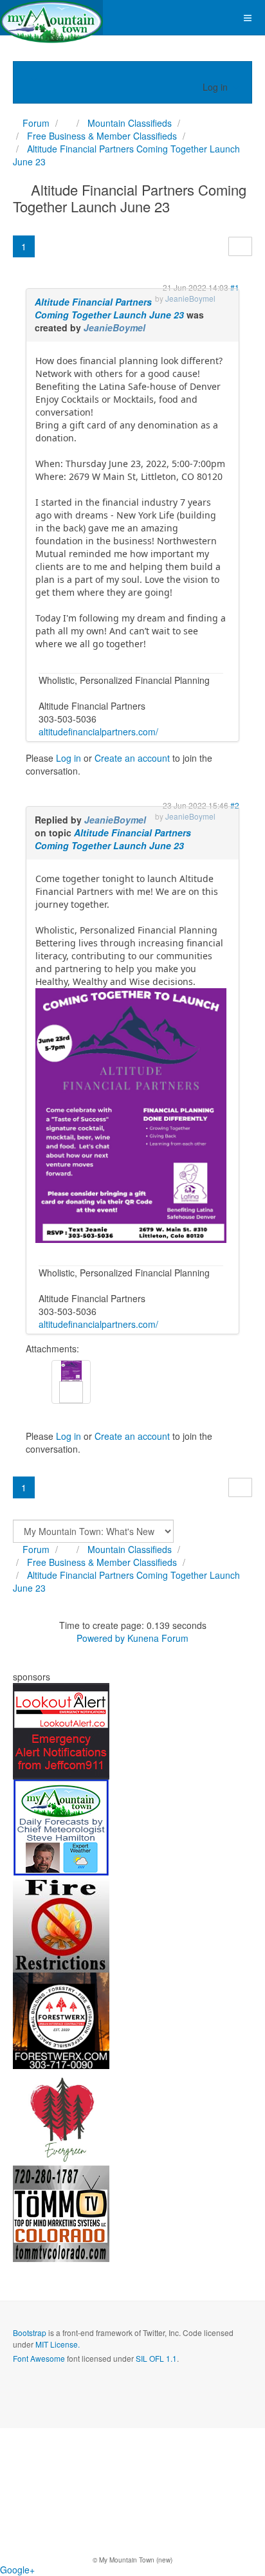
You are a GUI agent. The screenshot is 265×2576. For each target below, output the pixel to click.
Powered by (101, 1638)
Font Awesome (39, 2358)
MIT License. (58, 2344)
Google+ (17, 2570)
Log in (69, 758)
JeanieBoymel (114, 327)
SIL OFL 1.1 (156, 2358)
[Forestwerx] (61, 2019)
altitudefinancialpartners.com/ (98, 731)
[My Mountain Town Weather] (61, 1826)
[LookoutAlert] (61, 1730)
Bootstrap (30, 2332)
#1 (235, 287)
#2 (235, 805)
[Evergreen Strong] (61, 2116)
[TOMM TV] (61, 2213)
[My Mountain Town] (51, 18)
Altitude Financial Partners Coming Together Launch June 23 (109, 308)
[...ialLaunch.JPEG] (131, 1115)
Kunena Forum (158, 1638)
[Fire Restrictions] (61, 1923)
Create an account (132, 758)
